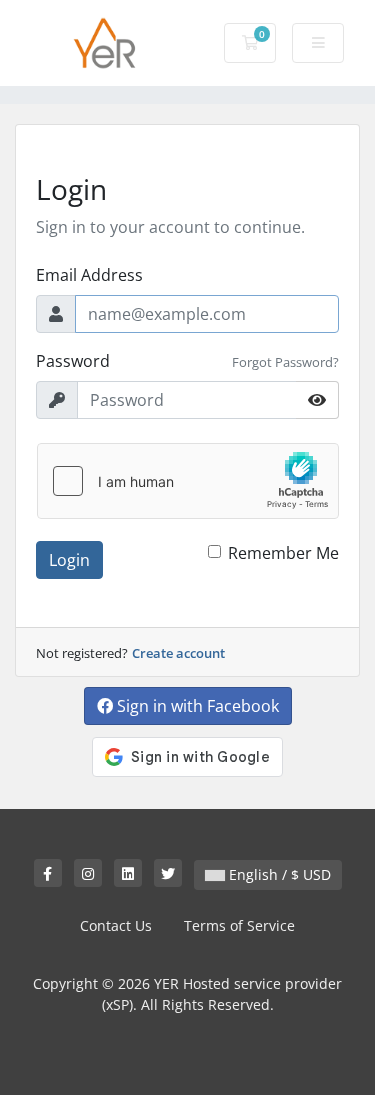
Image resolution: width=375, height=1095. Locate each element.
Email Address (89, 275)
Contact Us (116, 925)
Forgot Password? (285, 362)
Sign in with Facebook (196, 706)
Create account (178, 653)
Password (73, 361)
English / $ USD (278, 874)
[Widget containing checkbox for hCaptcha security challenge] (188, 481)
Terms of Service (239, 925)
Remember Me (283, 553)
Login (69, 560)
